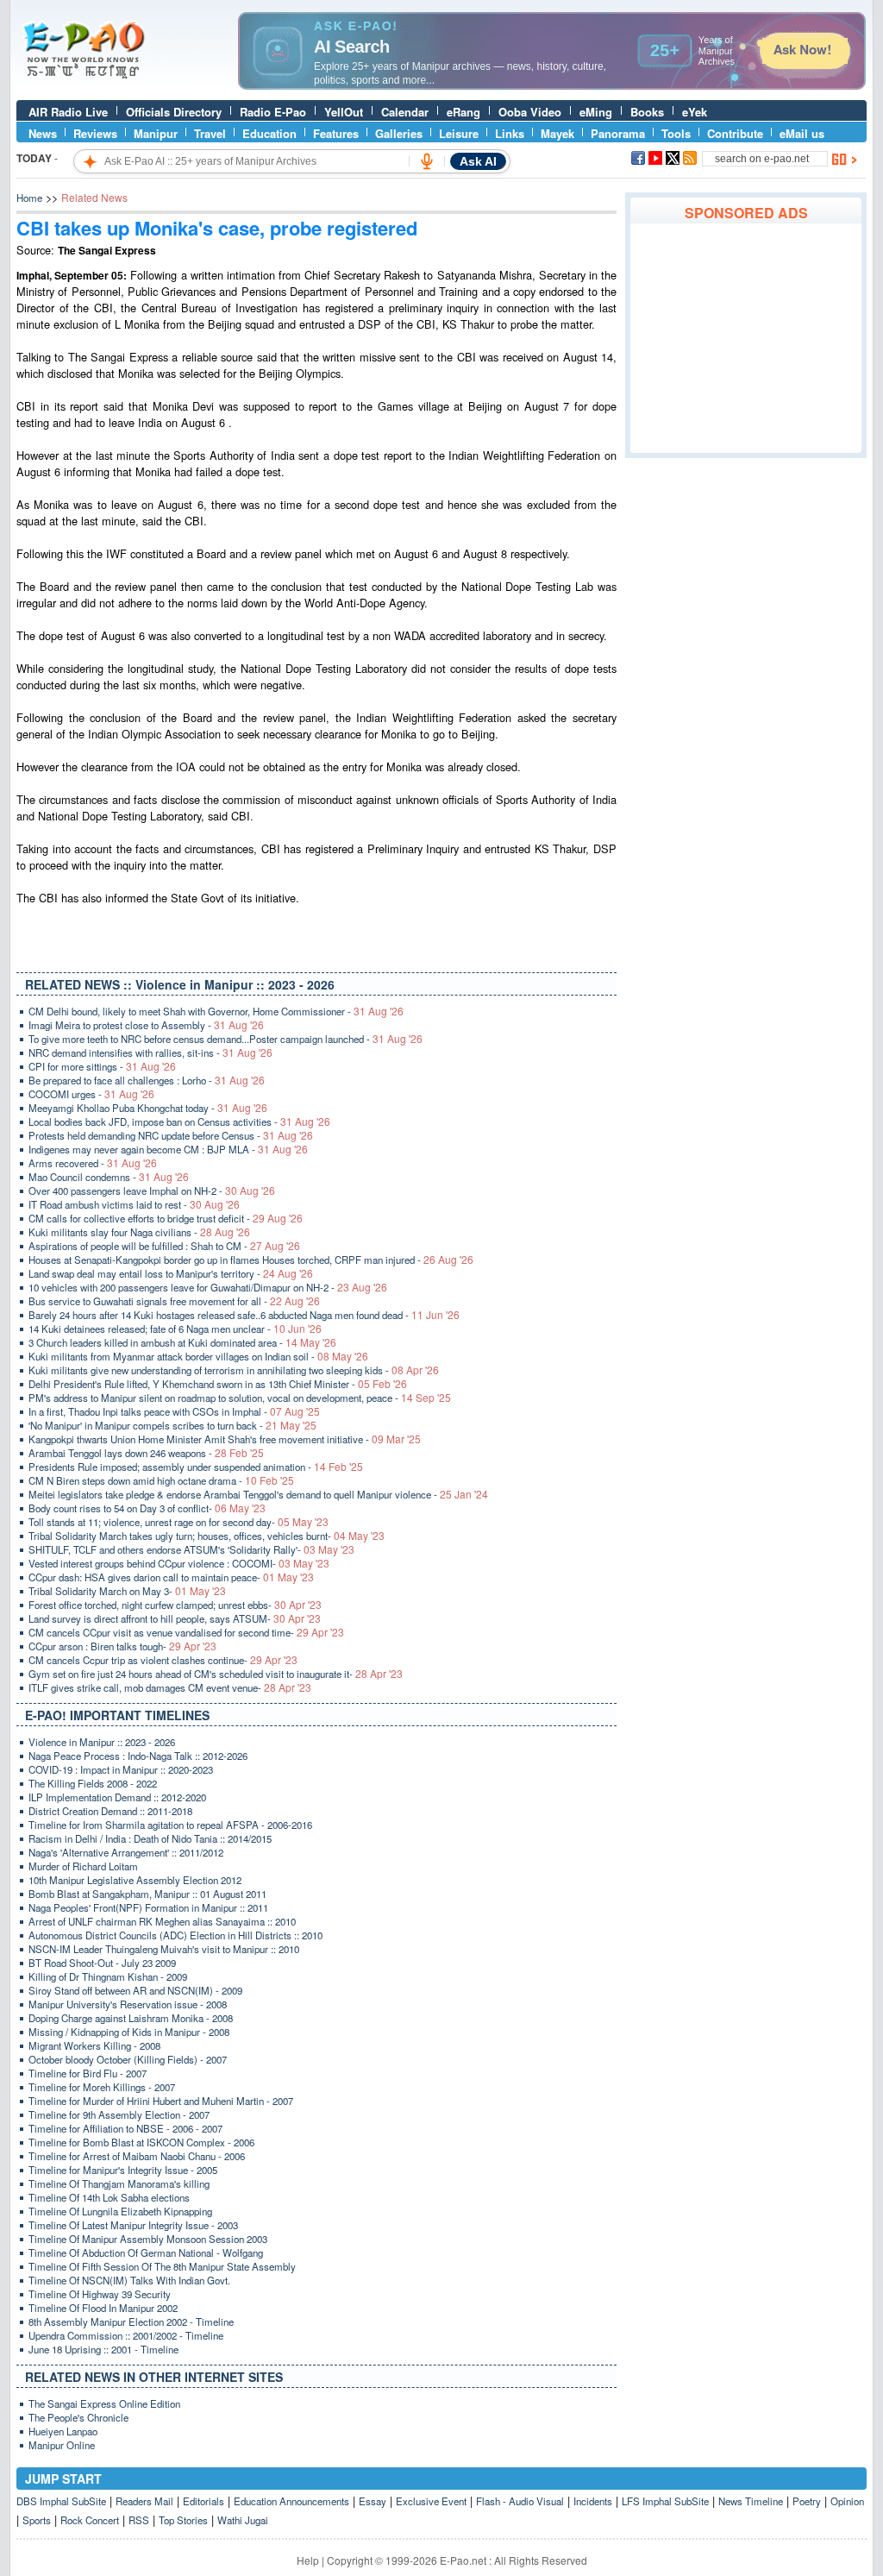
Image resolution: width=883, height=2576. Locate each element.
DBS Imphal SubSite (61, 2501)
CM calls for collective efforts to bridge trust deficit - (166, 1218)
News (43, 133)
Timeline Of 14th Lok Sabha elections (109, 2197)
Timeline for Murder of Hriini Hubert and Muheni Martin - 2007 (161, 2101)
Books (647, 112)
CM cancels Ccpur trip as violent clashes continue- (163, 1660)
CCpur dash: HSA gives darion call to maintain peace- (171, 1577)
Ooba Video (530, 112)
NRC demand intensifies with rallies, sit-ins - (150, 1052)
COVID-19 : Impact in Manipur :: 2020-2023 (121, 1769)
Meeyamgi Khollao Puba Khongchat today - (148, 1108)
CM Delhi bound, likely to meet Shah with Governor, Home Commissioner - (216, 1011)
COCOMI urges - (91, 1094)
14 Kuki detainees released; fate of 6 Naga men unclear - (175, 1329)
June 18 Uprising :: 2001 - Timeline (103, 2349)
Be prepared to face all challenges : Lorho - (147, 1080)
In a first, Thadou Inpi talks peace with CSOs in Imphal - (174, 1411)
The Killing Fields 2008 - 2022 (93, 1783)
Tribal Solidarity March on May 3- (127, 1591)
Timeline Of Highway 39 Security (100, 2294)
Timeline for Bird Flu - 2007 (88, 2073)
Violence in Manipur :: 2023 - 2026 (102, 1742)
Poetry (807, 2501)
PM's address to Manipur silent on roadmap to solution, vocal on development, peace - (240, 1398)
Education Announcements (291, 2501)
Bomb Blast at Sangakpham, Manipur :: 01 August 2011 (147, 1894)
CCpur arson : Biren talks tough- (122, 1646)
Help (308, 2560)
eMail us (802, 133)
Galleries (399, 133)
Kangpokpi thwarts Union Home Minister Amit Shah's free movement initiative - (225, 1439)
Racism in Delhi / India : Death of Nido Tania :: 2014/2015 (150, 1838)
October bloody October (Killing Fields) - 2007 (128, 2059)
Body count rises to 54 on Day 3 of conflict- (147, 1508)
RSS (139, 2520)
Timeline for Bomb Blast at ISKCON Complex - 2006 (141, 2142)
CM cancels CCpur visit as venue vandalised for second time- (186, 1632)
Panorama (618, 133)
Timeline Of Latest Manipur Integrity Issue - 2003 (133, 2225)
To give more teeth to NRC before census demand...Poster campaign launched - (225, 1039)
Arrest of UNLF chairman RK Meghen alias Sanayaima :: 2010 (162, 1921)
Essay (373, 2501)
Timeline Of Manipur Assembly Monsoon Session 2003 (148, 2239)
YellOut (344, 112)
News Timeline (751, 2501)
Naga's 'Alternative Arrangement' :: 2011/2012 (126, 1852)
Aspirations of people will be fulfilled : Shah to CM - (164, 1246)
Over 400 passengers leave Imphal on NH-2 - (152, 1191)
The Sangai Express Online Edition (104, 2403)
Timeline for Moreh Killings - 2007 (102, 2087)
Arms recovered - (93, 1163)
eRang (463, 112)
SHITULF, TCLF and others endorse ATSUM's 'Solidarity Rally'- (191, 1549)
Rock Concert (90, 2520)
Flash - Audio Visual (520, 2501)
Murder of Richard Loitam (83, 1866)
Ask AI (478, 161)
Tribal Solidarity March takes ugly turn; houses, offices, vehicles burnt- (207, 1536)
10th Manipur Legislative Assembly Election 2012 (135, 1880)
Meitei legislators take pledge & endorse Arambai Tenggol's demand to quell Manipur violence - (258, 1494)
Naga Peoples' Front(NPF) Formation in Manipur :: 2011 (148, 1907)
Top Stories (183, 2520)
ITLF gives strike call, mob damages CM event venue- (170, 1687)
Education (269, 133)
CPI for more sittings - (102, 1066)
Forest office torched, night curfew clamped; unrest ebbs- (175, 1605)
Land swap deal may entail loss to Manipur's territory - (171, 1273)
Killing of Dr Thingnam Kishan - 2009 (108, 1976)
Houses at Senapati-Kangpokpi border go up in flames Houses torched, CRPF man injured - (251, 1260)
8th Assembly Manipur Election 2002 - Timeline (131, 2322)
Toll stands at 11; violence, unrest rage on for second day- (178, 1522)
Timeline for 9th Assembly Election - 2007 (119, 2114)
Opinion (847, 2501)
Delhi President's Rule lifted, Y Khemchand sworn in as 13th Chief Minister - (218, 1384)
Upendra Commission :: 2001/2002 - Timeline (126, 2335)
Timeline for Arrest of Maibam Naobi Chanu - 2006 (137, 2156)
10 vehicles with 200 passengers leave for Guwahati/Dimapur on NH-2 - (208, 1287)
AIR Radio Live (68, 112)
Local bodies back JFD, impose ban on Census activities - (179, 1122)
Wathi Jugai (243, 2520)
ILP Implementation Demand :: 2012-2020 (117, 1797)
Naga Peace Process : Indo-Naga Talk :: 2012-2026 (138, 1756)
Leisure (459, 133)
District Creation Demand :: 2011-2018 (110, 1811)
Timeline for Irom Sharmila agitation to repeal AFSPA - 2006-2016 (170, 1825)
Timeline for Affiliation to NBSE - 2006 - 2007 (125, 2128)
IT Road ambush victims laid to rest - (134, 1204)
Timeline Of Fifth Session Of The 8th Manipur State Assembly (162, 2266)
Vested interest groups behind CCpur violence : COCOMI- (179, 1563)
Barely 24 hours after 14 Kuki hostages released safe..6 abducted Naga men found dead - (244, 1315)
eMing (596, 112)
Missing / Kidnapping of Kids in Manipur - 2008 (129, 2032)
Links (510, 133)
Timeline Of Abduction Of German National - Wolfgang (146, 2252)
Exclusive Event (431, 2501)
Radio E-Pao (273, 112)
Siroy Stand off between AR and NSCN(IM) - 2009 (135, 1990)
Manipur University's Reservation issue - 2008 (128, 2004)
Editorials (204, 2501)
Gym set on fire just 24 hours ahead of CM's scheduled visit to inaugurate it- (216, 1674)
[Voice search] (427, 161)
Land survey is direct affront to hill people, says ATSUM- (175, 1618)
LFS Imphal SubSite (665, 2501)
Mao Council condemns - (109, 1177)
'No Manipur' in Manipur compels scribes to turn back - (172, 1425)
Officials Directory (174, 112)
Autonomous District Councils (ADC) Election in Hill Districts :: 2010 (175, 1935)
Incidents (593, 2501)
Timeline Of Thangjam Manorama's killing (119, 2183)
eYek (695, 112)
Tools (676, 133)
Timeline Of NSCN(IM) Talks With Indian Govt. (129, 2280)
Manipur (156, 133)
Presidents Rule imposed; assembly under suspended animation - (196, 1467)
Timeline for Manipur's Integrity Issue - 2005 (123, 2170)
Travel (210, 133)
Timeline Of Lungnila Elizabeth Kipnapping (120, 2211)
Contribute (735, 133)
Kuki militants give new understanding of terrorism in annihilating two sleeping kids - (234, 1370)
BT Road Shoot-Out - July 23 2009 (102, 1963)
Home (29, 198)
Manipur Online (62, 2445)
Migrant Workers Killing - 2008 (94, 2045)
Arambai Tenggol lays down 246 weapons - (146, 1453)
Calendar (405, 112)
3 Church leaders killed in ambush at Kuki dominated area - (182, 1342)
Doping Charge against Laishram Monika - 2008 (131, 2018)
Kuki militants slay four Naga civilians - (139, 1232)
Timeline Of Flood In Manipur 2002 (103, 2308)
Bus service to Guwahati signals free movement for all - (174, 1301)
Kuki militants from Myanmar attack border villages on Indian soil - (198, 1356)
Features (336, 133)
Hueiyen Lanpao (63, 2431)
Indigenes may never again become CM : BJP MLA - (168, 1149)
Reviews (95, 133)
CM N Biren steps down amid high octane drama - (161, 1480)
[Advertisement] (746, 338)
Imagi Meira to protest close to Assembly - (146, 1025)
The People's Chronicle (78, 2417)
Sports (37, 2520)
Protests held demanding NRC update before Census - (171, 1135)
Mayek (557, 133)
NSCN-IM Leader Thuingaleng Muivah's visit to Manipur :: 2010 (164, 1949)
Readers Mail (144, 2501)
